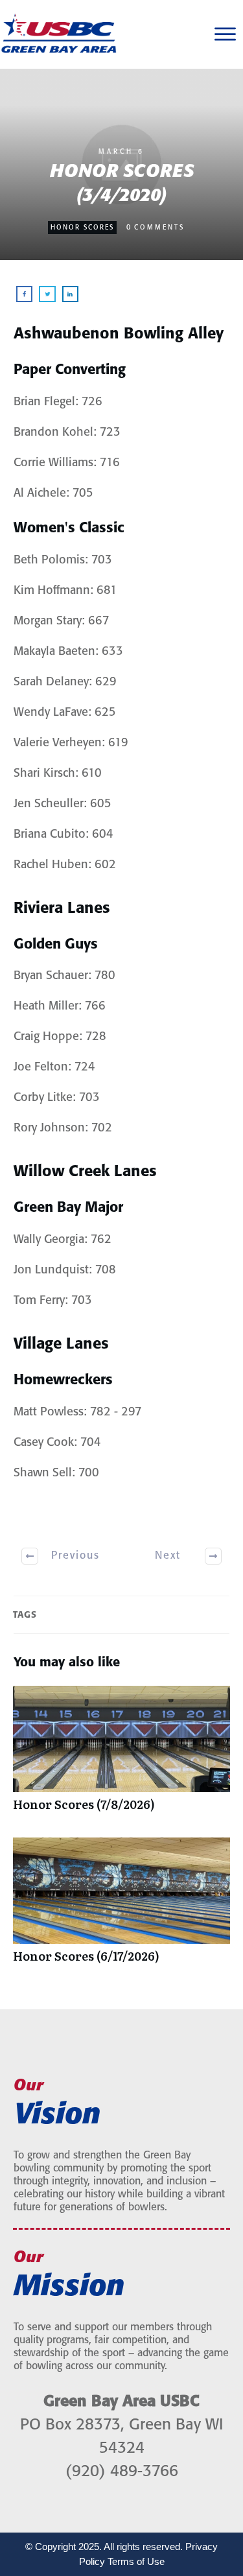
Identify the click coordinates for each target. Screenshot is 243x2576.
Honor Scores (82, 228)
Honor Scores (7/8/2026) (121, 1755)
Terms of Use (136, 2561)
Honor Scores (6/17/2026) (121, 1907)
